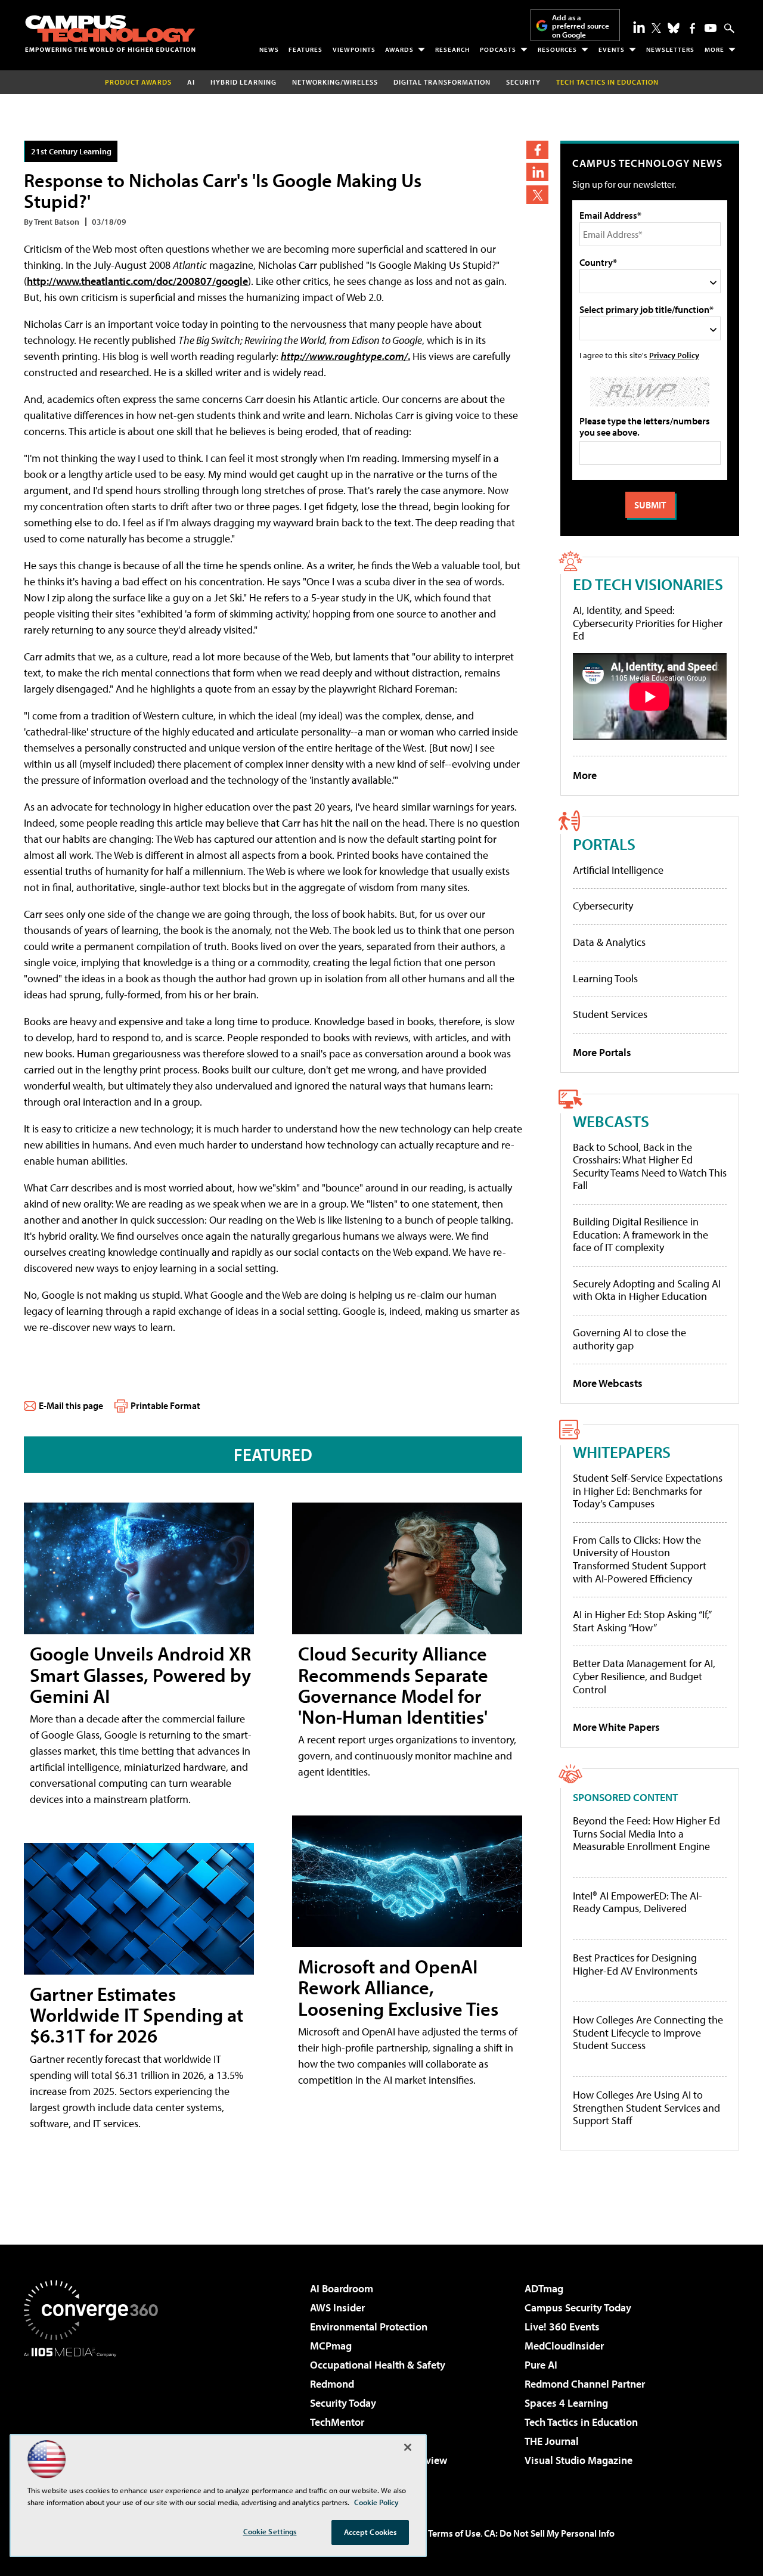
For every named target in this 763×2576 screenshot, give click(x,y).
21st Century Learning (71, 151)
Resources (557, 49)
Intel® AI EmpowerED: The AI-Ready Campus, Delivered (638, 1902)
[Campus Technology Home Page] (110, 33)
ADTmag (544, 2288)
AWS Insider (337, 2307)
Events (612, 49)
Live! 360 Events (562, 2327)
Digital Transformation (442, 82)
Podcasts (498, 49)
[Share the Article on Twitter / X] (537, 195)
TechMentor (337, 2422)
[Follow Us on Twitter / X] (656, 28)
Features (305, 49)
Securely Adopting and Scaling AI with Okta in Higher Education (647, 1290)
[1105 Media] (95, 2418)
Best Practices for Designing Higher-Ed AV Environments (635, 1964)
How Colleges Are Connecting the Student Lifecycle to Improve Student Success (648, 2033)
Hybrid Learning (244, 82)
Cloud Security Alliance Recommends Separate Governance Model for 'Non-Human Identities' (393, 1685)
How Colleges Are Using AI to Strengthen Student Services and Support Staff (646, 2108)
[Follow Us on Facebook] (692, 28)
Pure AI (541, 2365)
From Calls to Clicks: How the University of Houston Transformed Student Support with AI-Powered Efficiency (640, 1559)
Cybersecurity (603, 906)
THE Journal (552, 2441)
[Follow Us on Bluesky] (674, 28)
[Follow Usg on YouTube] (711, 28)
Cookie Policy (376, 2502)
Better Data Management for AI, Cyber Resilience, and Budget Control (644, 1676)
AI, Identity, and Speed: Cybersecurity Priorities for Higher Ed (648, 623)
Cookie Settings (270, 2531)
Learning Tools (605, 978)
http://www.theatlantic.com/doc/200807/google (137, 281)
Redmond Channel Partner (585, 2384)
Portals (604, 844)
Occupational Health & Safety (378, 2365)
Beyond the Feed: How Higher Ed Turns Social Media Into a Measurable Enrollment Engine (646, 1834)
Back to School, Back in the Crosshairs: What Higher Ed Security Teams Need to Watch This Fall (650, 1166)
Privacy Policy (674, 355)
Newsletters (670, 49)
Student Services (610, 1014)
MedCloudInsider (564, 2346)
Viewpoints (354, 49)
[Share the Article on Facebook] (537, 150)
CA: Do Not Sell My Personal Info (549, 2533)
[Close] (408, 2447)
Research (452, 49)
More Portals (602, 1052)
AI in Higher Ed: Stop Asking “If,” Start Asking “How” (642, 1621)
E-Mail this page (71, 1405)
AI (191, 82)
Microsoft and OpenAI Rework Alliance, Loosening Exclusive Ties (398, 1987)
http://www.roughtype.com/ (344, 356)
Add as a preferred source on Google (581, 26)
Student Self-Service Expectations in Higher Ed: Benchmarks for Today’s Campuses (648, 1491)
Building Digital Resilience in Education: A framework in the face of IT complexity (641, 1234)
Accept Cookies (370, 2532)
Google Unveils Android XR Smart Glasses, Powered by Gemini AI (140, 1674)
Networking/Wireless (335, 82)
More (714, 49)
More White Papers (616, 1727)
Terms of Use (454, 2533)
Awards (399, 49)
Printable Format (165, 1405)
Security (523, 82)
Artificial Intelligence (618, 870)
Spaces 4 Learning (566, 2403)
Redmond (332, 2384)
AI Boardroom (342, 2288)
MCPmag (331, 2346)
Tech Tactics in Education (581, 2422)
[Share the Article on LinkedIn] (537, 172)
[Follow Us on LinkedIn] (639, 27)
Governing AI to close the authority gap (629, 1339)
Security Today (343, 2403)
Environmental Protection (369, 2327)
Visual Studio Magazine (579, 2460)
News (269, 49)
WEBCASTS (611, 1121)
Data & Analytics (609, 942)
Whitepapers (622, 1452)
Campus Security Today (578, 2307)
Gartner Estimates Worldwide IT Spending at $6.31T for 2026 (137, 2015)
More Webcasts (608, 1383)
